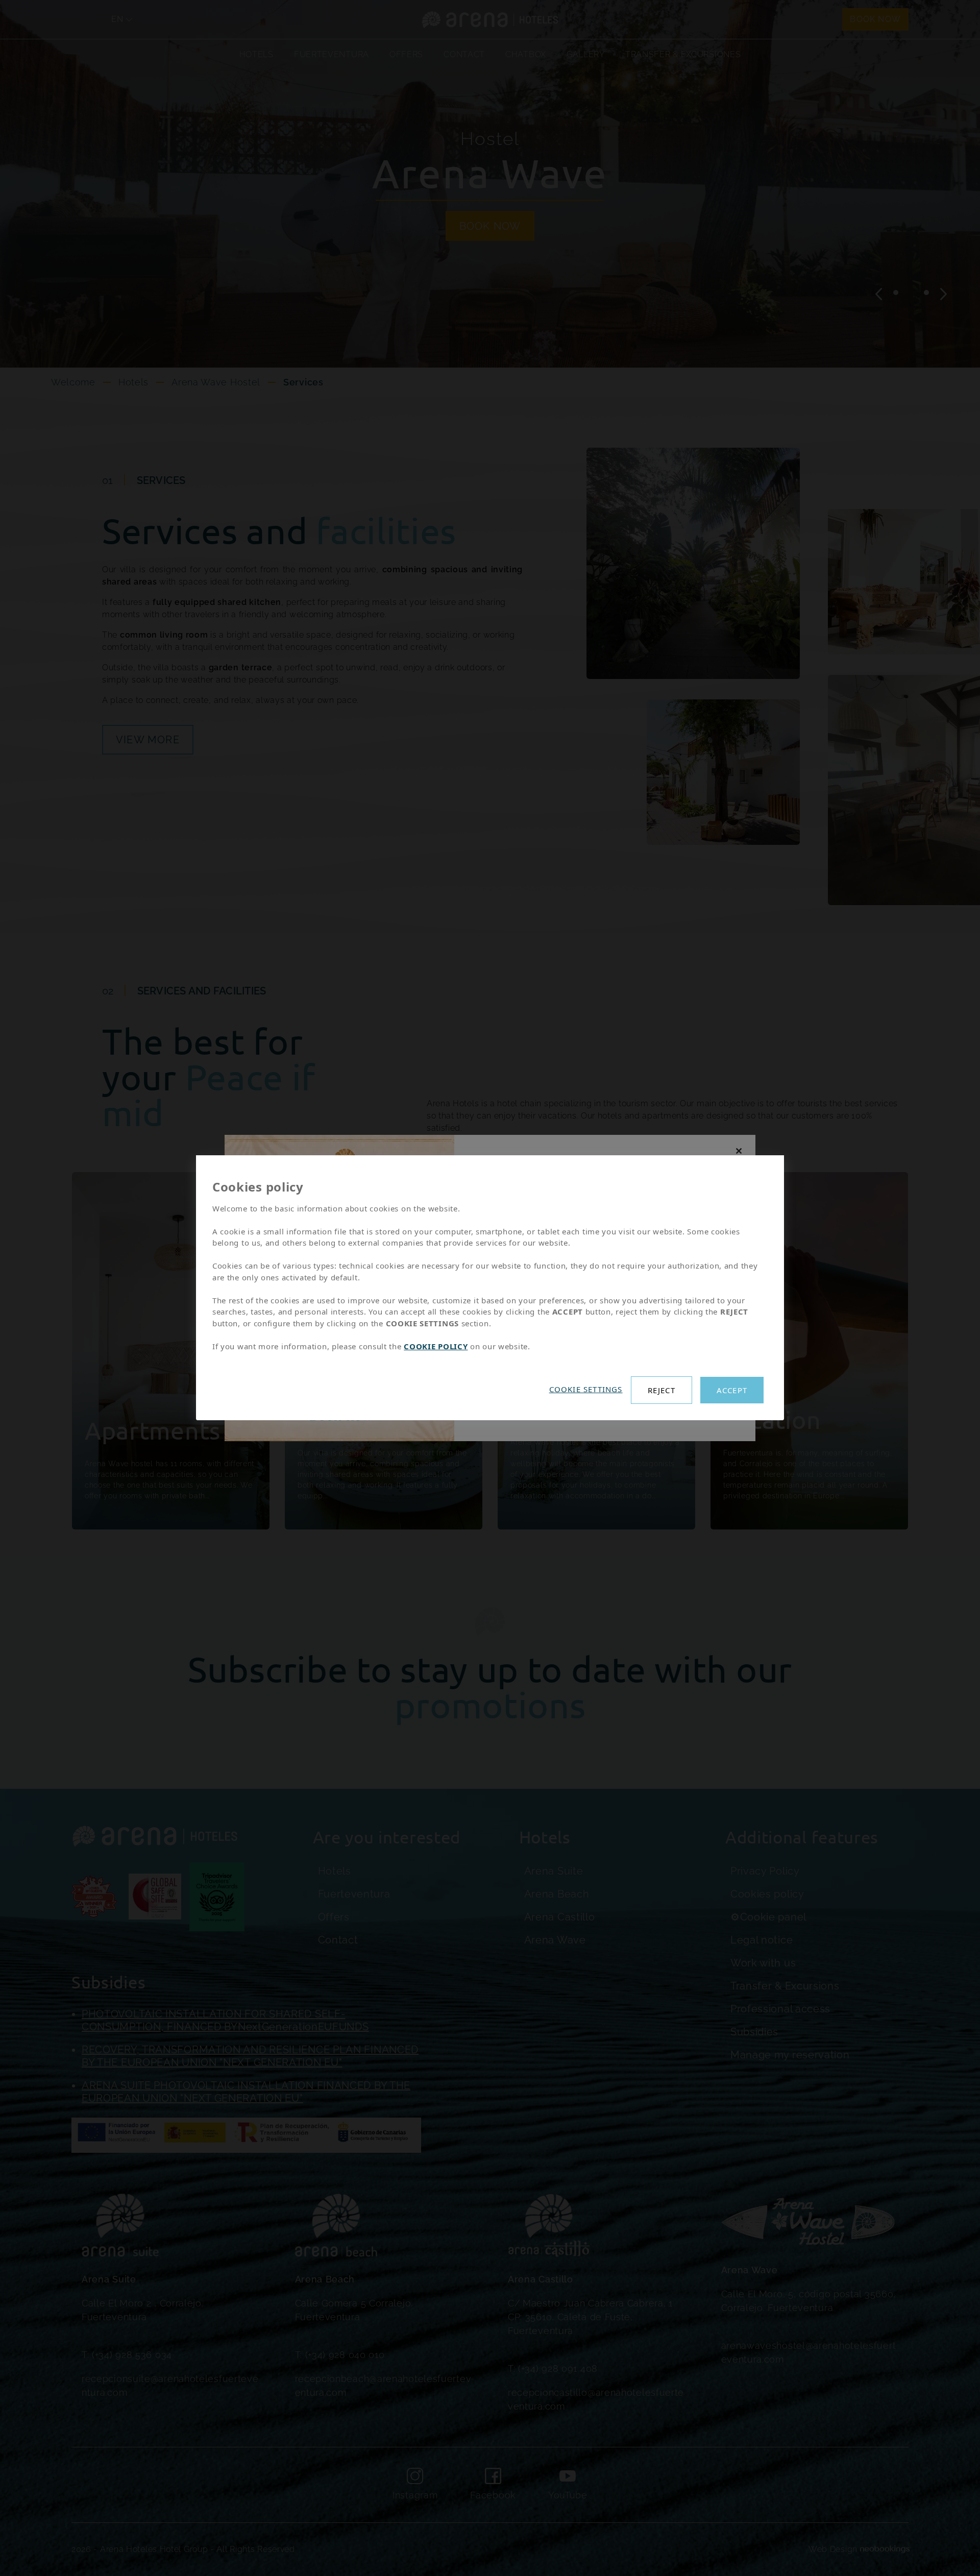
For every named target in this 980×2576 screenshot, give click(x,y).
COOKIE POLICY (436, 1346)
